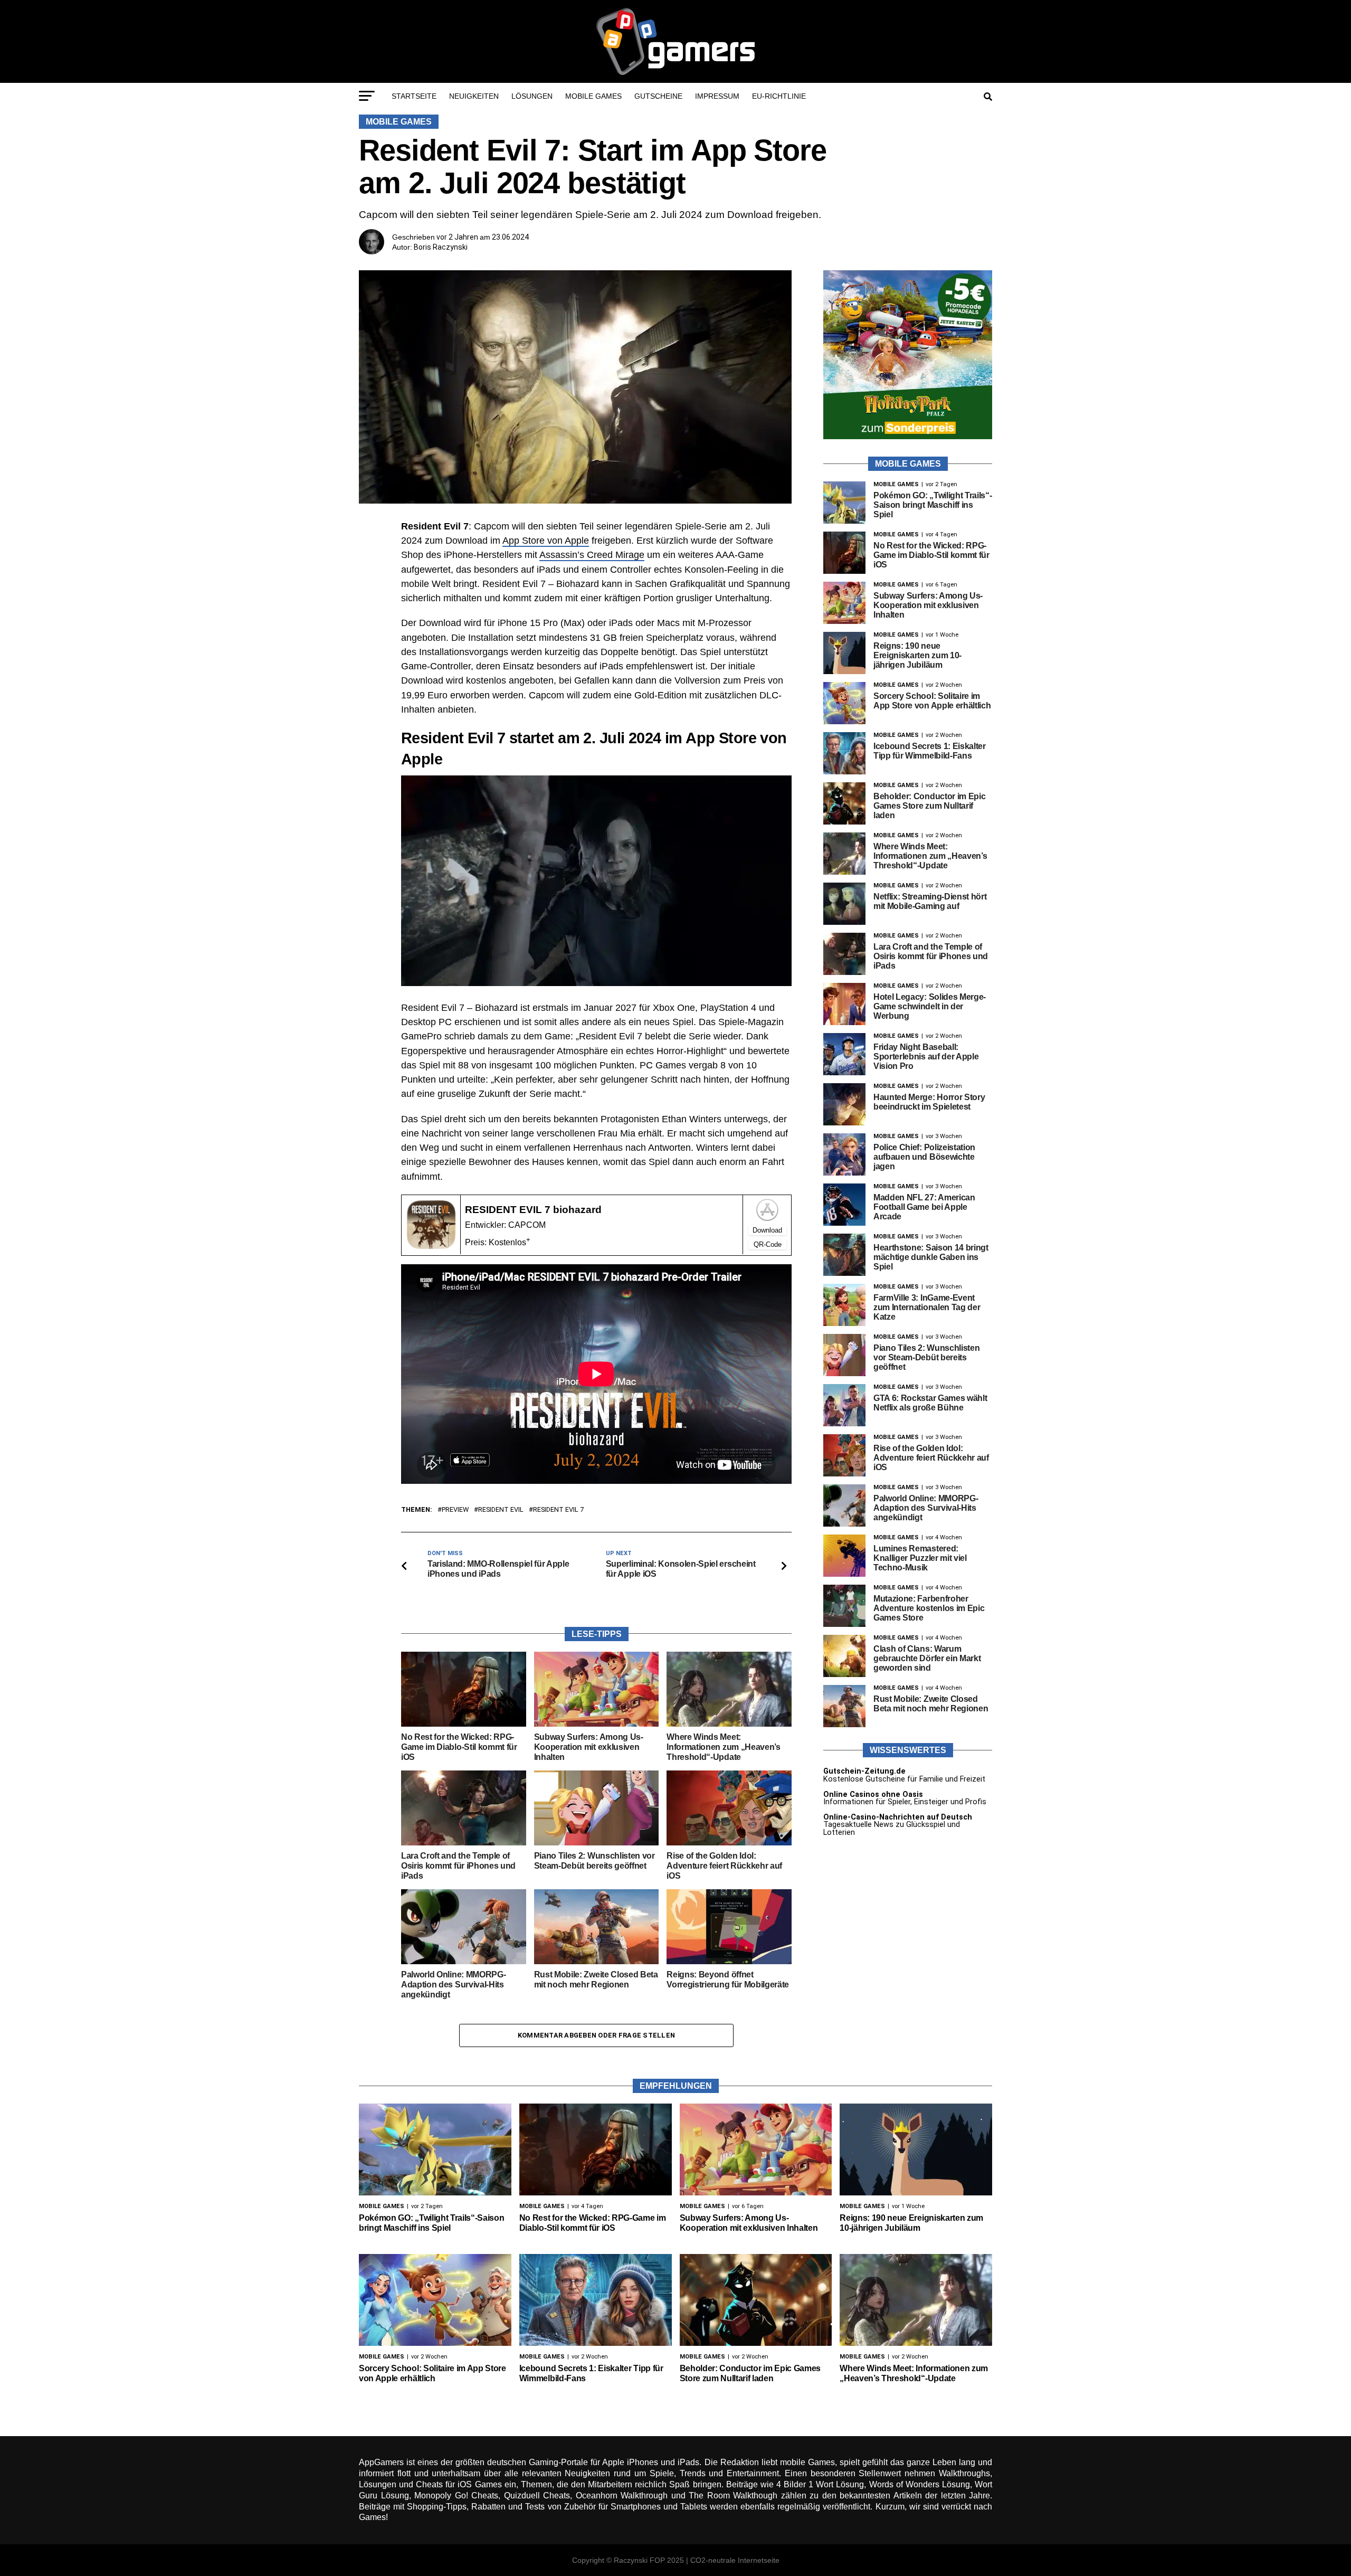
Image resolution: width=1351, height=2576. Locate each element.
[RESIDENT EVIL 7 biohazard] (431, 1246)
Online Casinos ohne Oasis (873, 1794)
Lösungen (532, 96)
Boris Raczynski (441, 247)
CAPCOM (527, 1225)
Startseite (414, 96)
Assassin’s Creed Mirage (592, 555)
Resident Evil (501, 1510)
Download (767, 1230)
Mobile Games (593, 96)
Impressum (717, 96)
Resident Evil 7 (558, 1510)
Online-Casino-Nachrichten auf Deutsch (898, 1817)
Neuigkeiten (474, 96)
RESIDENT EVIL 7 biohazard (533, 1210)
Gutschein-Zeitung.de (864, 1771)
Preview (455, 1510)
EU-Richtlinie (779, 96)
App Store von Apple (546, 541)
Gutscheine (658, 96)
